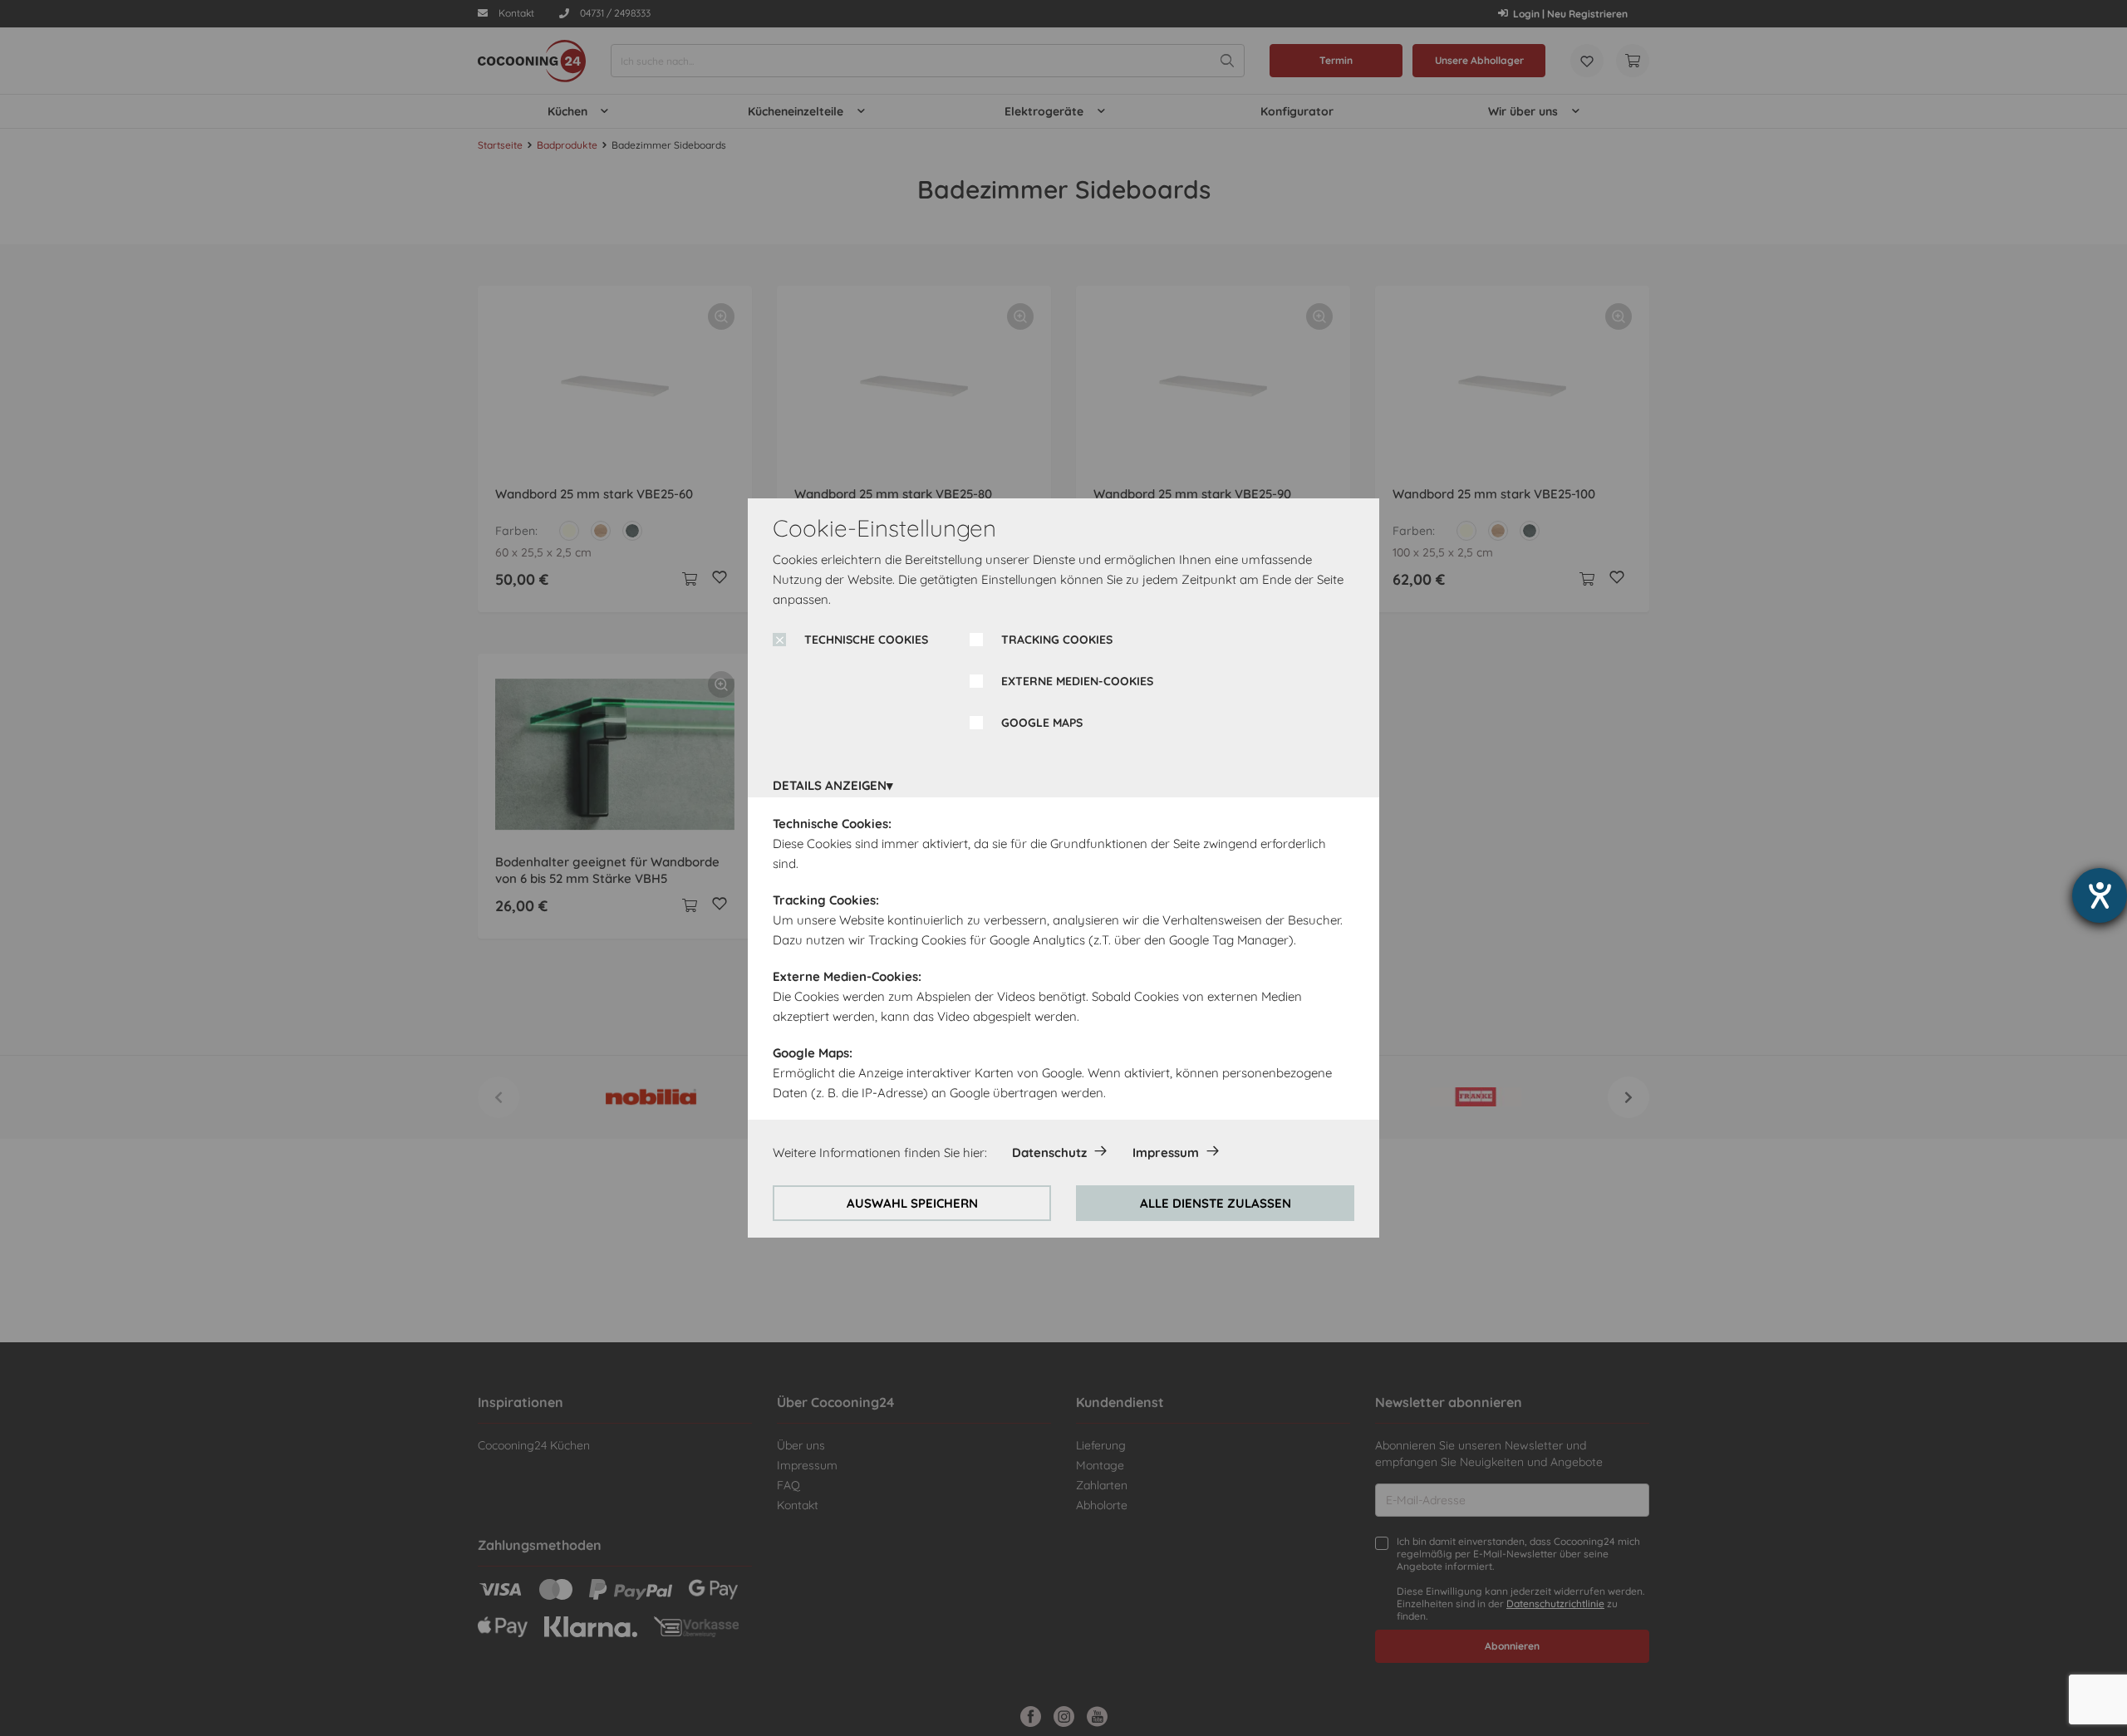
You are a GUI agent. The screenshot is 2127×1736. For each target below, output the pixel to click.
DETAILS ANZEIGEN (830, 785)
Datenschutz (1049, 1152)
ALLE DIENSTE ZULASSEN (1216, 1203)
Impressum (1166, 1152)
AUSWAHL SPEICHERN (912, 1203)
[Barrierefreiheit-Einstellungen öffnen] (2100, 895)
